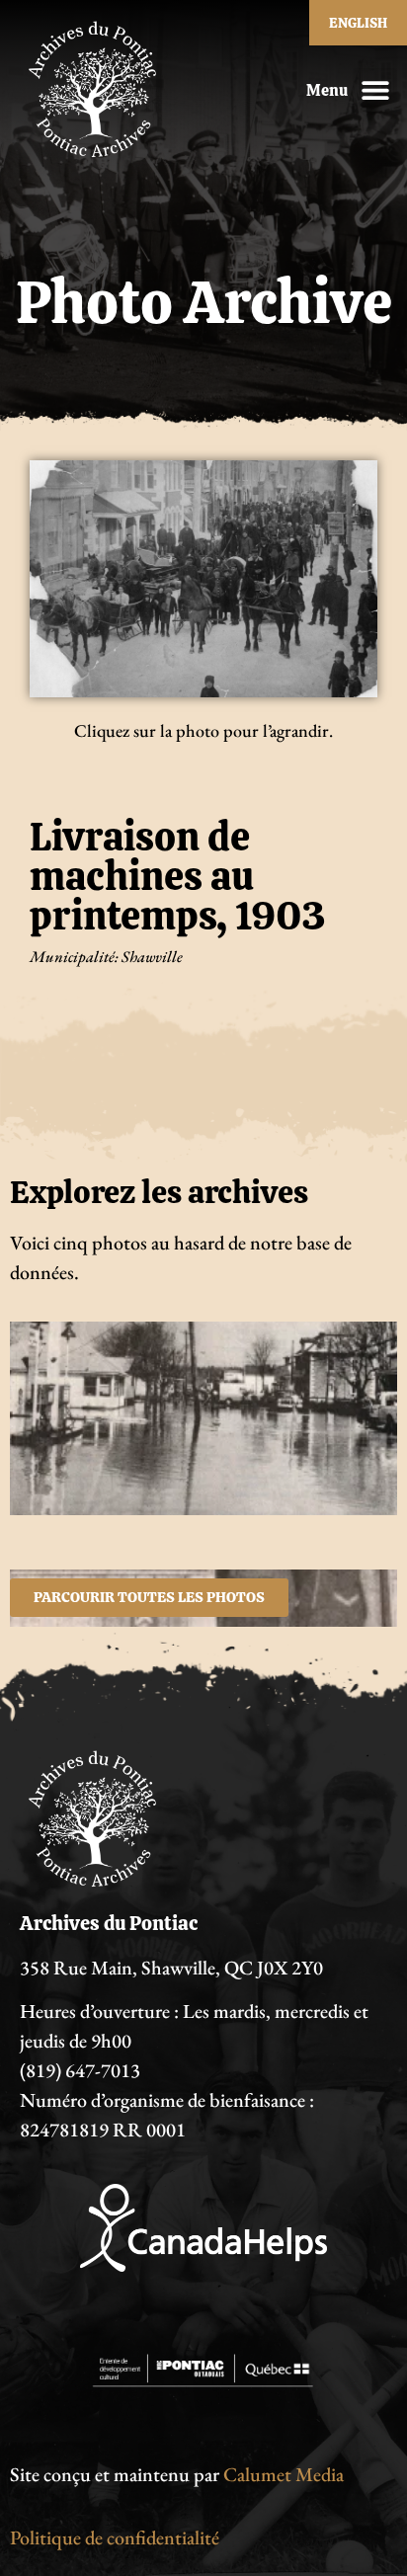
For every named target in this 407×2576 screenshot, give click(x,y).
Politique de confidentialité (115, 2537)
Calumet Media (284, 2474)
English (358, 23)
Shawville (152, 957)
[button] (375, 90)
